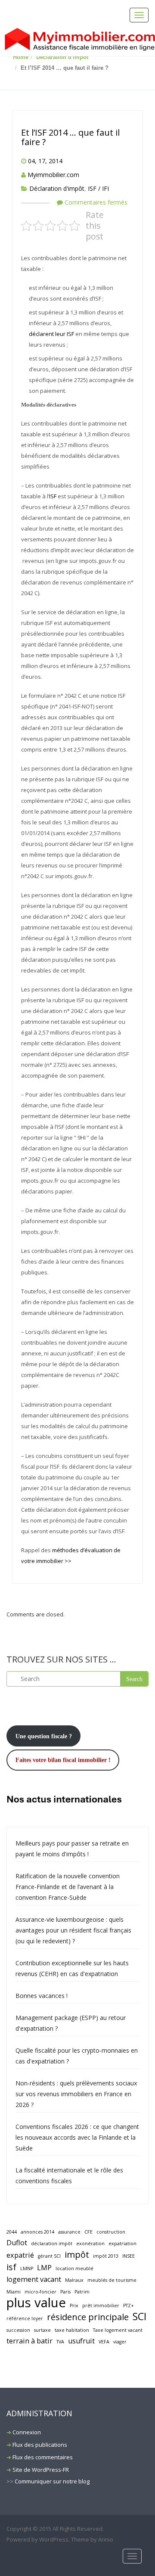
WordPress (54, 2539)
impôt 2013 (106, 2256)
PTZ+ (129, 2306)
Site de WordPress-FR (41, 2470)
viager (120, 2342)
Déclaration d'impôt (62, 57)
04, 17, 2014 (45, 161)
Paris (65, 2292)
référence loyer (25, 2318)
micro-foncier (40, 2292)
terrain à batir (29, 2341)
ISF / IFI (98, 188)
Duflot (17, 2243)
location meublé (74, 2268)
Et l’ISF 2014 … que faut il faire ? (70, 137)
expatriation (122, 2244)
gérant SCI (49, 2256)
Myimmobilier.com (53, 175)
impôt (77, 2254)
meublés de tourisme (112, 2280)
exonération (90, 2244)
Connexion (27, 2432)
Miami (14, 2292)
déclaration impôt (52, 2244)
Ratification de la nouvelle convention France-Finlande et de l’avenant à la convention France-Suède (68, 1887)
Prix (74, 2306)
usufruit (81, 2341)
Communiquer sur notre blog (52, 2481)
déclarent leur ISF (52, 334)
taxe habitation (72, 2330)
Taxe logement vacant (118, 2330)
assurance (69, 2232)
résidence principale (88, 2317)
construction (111, 2232)
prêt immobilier (101, 2306)
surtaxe (42, 2330)
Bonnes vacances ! (42, 1996)
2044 (12, 2232)
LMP (44, 2268)
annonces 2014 (37, 2232)
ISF (53, 496)
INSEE (129, 2256)
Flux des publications (40, 2445)
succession (18, 2330)
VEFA (104, 2342)
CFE (88, 2232)
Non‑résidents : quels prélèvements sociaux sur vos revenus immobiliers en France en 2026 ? (76, 2094)
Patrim (82, 2292)
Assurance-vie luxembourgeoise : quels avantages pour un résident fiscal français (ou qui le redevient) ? (73, 1930)
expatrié (20, 2255)
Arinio (106, 2539)
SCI (139, 2317)
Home (21, 57)
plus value (36, 2303)
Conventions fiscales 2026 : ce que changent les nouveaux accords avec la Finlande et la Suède (77, 2137)
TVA (60, 2342)
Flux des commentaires (43, 2457)
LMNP (27, 2268)
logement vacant (34, 2279)
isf (11, 2267)
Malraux (74, 2280)
